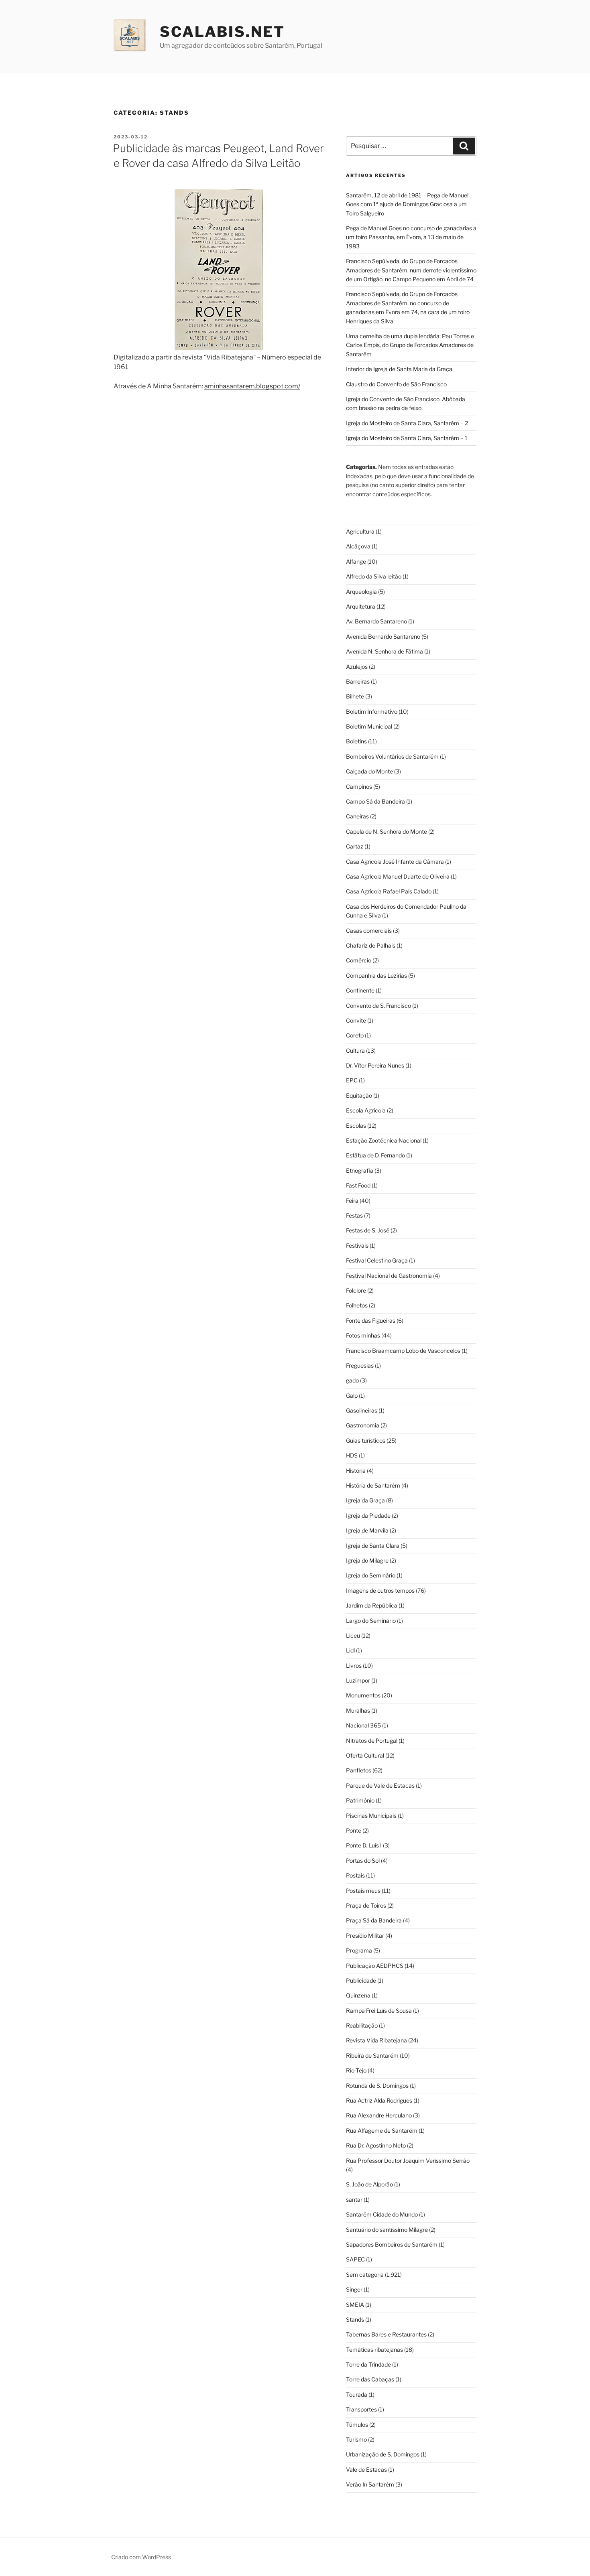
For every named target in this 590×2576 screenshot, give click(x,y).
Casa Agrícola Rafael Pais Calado (389, 891)
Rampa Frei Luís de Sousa (379, 2011)
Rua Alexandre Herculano (379, 2115)
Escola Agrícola (366, 1110)
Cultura (355, 1050)
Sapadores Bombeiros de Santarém (392, 2244)
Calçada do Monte (369, 771)
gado (352, 1380)
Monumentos (363, 1695)
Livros (354, 1666)
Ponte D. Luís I (364, 1845)
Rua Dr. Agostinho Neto (376, 2145)
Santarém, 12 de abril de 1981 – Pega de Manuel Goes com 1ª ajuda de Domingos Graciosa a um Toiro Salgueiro (407, 204)
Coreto (355, 1035)
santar (354, 2199)
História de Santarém (373, 1485)
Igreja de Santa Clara (373, 1546)
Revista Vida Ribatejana (376, 2040)
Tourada (357, 2394)
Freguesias (360, 1365)
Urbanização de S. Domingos (383, 2454)
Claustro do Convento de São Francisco (396, 384)
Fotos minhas (363, 1335)
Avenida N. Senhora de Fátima (385, 651)
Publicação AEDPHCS (375, 1966)
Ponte (354, 1830)
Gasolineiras (362, 1410)
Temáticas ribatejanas (374, 2350)
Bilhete (355, 696)
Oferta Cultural (365, 1755)
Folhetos (357, 1305)
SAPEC (355, 2259)
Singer (354, 2289)
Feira (352, 1201)
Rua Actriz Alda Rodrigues (379, 2100)
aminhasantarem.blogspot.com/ (252, 386)
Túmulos (357, 2425)
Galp (352, 1396)
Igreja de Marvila (367, 1530)
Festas (354, 1215)
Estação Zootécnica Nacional (384, 1140)
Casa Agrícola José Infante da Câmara (395, 862)
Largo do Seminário (371, 1621)
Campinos (359, 787)
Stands (355, 2319)
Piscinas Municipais (371, 1816)
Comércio (359, 960)
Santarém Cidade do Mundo (382, 2214)
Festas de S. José (368, 1230)
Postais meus (363, 1891)
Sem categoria (365, 2275)
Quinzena (358, 1995)
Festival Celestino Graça (377, 1260)
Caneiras (357, 816)
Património (360, 1800)
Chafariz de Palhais (371, 945)
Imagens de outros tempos (380, 1590)
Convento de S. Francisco (378, 1006)
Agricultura (360, 531)
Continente (360, 990)
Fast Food (358, 1185)
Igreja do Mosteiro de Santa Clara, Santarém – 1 (407, 438)
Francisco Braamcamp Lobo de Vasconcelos (403, 1351)
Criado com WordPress (141, 2557)
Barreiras (358, 681)
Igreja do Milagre (367, 1560)
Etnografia (360, 1170)
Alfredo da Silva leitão (374, 576)
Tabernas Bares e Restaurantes (386, 2334)
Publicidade (361, 1980)
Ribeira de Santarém (372, 2055)
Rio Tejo (356, 2070)
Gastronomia (363, 1425)
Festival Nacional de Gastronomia (389, 1276)
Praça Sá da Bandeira (374, 1920)
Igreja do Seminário (371, 1575)
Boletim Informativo (372, 711)
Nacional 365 (363, 1725)
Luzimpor (358, 1680)
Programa (359, 1950)
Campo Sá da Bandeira (375, 801)
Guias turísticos (366, 1440)
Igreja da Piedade (368, 1515)
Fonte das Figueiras (371, 1320)
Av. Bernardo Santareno (376, 621)
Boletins (356, 741)
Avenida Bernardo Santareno (383, 636)
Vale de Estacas (366, 2469)
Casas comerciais (369, 931)
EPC (352, 1080)
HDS (352, 1455)
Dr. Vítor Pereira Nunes (375, 1065)
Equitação (359, 1095)
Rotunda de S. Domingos (377, 2086)
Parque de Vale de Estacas (380, 1785)
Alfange (356, 561)
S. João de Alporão (369, 2184)
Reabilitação (362, 2025)
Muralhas (358, 1710)
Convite (356, 1020)
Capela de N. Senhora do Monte (387, 831)
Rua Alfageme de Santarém (382, 2130)
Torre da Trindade (368, 2364)
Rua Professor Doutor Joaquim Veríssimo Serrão (408, 2161)
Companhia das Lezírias (376, 975)
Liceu (353, 1635)
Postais (355, 1875)
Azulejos (357, 667)
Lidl (350, 1650)
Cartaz (355, 846)
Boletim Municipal (369, 726)
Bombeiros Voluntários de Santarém (392, 756)
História (356, 1471)
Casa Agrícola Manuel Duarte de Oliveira (398, 876)
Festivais (357, 1245)
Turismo (356, 2439)
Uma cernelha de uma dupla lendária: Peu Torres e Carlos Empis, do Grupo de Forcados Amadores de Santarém (410, 345)
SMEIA (355, 2305)
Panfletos (359, 1770)
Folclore (356, 1290)
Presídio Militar (365, 1936)
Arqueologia (361, 592)
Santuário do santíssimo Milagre (387, 2230)
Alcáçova (358, 546)
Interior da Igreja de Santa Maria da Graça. (400, 369)
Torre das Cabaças (370, 2379)
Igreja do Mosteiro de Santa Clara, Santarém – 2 (407, 423)
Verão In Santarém (370, 2484)
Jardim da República (372, 1605)
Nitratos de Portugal (372, 1741)
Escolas (356, 1126)
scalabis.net (222, 32)
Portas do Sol (363, 1860)
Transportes (361, 2409)
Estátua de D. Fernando (375, 1155)
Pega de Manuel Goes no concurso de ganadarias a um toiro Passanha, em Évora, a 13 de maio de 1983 (411, 237)
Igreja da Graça (365, 1500)
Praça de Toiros (366, 1905)
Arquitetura (361, 606)
